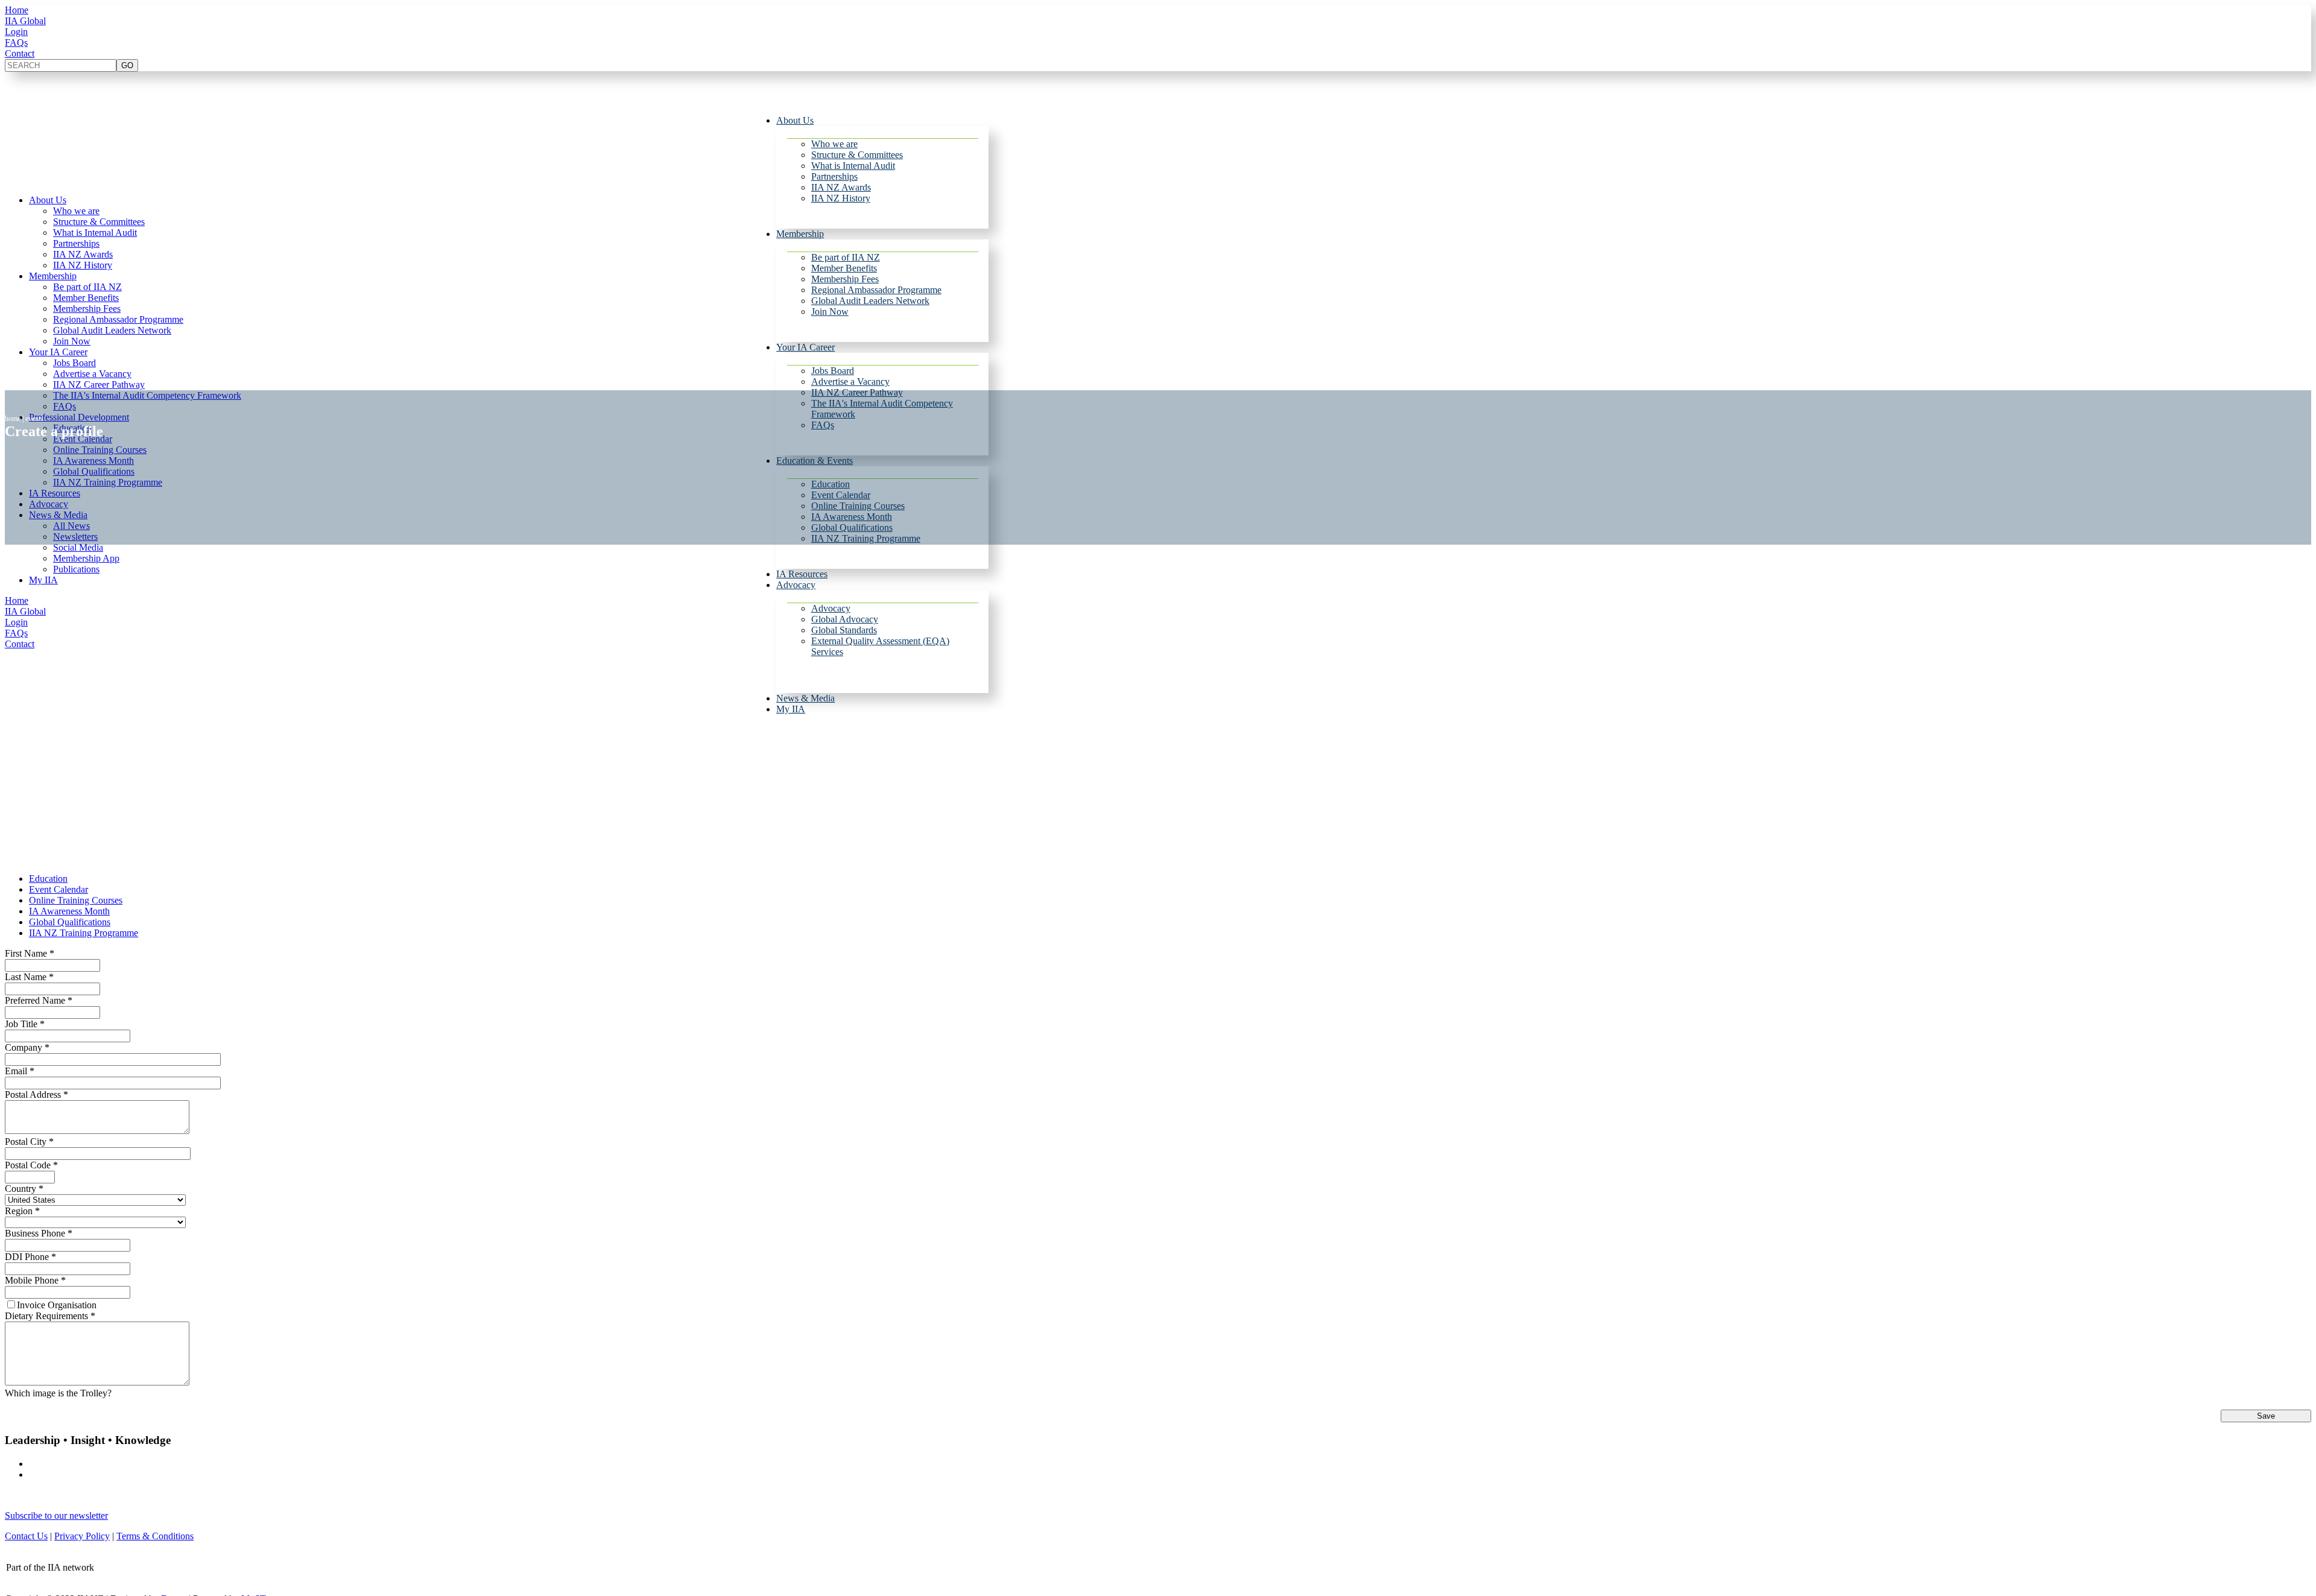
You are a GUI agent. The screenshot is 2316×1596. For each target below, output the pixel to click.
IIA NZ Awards (841, 187)
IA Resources (802, 574)
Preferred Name (39, 1000)
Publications (76, 569)
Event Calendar (59, 889)
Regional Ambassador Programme (876, 290)
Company (27, 1047)
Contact (20, 53)
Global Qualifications (70, 922)
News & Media (805, 698)
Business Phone (39, 1233)
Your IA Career (805, 347)
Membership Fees (845, 279)
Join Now (830, 312)
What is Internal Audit (853, 166)
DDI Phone (30, 1257)
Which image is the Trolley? (58, 1393)
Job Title (25, 1024)
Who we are (834, 144)
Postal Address (36, 1094)
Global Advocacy (845, 619)
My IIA (791, 709)
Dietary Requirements (50, 1316)
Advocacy (796, 585)
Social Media (78, 547)
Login (16, 32)
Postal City (29, 1142)
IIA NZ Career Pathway (99, 385)
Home (17, 10)
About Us (795, 120)
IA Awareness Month (69, 911)
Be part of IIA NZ (846, 257)
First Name (30, 953)
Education (48, 879)
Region (22, 1211)
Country (24, 1189)
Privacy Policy (82, 1536)
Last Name (29, 977)
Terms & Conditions (155, 1536)
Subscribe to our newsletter (56, 1515)
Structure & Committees (857, 155)
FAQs (16, 43)
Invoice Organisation (57, 1305)
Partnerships (834, 176)
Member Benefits (844, 268)
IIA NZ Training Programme (84, 933)
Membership (800, 234)
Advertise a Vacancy (850, 382)
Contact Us (26, 1536)
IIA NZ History (841, 198)
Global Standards (844, 630)
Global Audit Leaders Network (870, 301)
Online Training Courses (76, 900)
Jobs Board (833, 371)
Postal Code (31, 1165)
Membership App (86, 558)
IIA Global (25, 21)
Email (20, 1071)
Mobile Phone (35, 1280)
